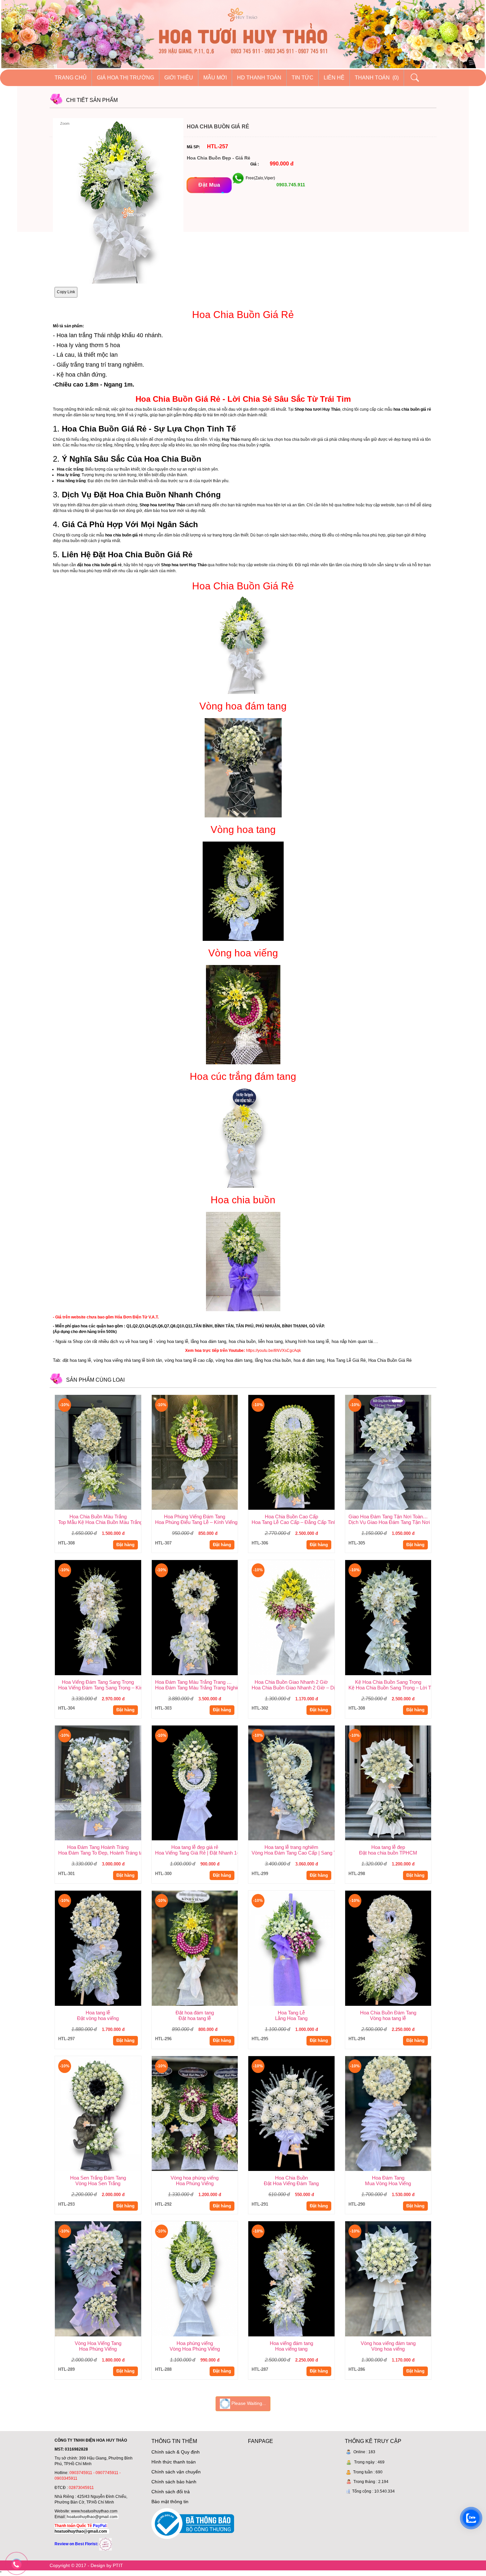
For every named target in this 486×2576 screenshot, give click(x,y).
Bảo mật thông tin (170, 2502)
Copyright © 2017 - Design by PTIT (86, 2565)
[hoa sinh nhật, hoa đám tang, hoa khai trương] (105, 2544)
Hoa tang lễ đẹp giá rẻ (195, 1847)
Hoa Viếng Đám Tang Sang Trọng (98, 1682)
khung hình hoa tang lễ (307, 1341)
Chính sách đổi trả (171, 2492)
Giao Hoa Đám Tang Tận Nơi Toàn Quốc (390, 1517)
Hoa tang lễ (98, 2013)
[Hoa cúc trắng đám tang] (243, 1137)
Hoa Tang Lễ (291, 2013)
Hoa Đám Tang (388, 2178)
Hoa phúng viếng (195, 2343)
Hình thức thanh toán (174, 2462)
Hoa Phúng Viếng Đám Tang (195, 1517)
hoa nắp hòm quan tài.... (355, 1341)
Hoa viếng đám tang (291, 2343)
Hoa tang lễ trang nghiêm (291, 1847)
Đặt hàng (125, 1545)
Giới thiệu (179, 78)
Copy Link (66, 292)
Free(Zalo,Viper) (260, 178)
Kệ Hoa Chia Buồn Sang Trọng (388, 1682)
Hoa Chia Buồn (291, 2178)
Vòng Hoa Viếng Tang (98, 2343)
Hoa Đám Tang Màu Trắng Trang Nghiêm (197, 1682)
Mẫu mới (215, 78)
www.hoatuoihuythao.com (94, 2511)
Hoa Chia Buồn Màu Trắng (98, 1517)
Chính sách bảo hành (174, 2482)
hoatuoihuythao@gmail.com (92, 2517)
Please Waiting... (248, 2403)
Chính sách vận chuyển (176, 2472)
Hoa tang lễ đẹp (388, 1847)
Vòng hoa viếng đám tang (388, 2343)
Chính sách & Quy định (176, 2452)
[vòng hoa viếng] (243, 1014)
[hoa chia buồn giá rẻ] (243, 644)
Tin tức (303, 78)
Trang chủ (71, 78)
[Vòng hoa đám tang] (243, 767)
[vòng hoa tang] (243, 890)
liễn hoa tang (270, 1341)
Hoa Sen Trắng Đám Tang (98, 2178)
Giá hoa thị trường (125, 78)
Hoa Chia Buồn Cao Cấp (291, 1517)
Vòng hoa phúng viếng (195, 2178)
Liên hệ (334, 78)
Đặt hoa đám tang (195, 2013)
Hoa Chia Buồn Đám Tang (388, 2013)
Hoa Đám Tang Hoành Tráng (98, 1847)
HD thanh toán (259, 78)
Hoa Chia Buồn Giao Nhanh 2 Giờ (291, 1682)
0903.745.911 (290, 185)
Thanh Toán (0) (377, 78)
